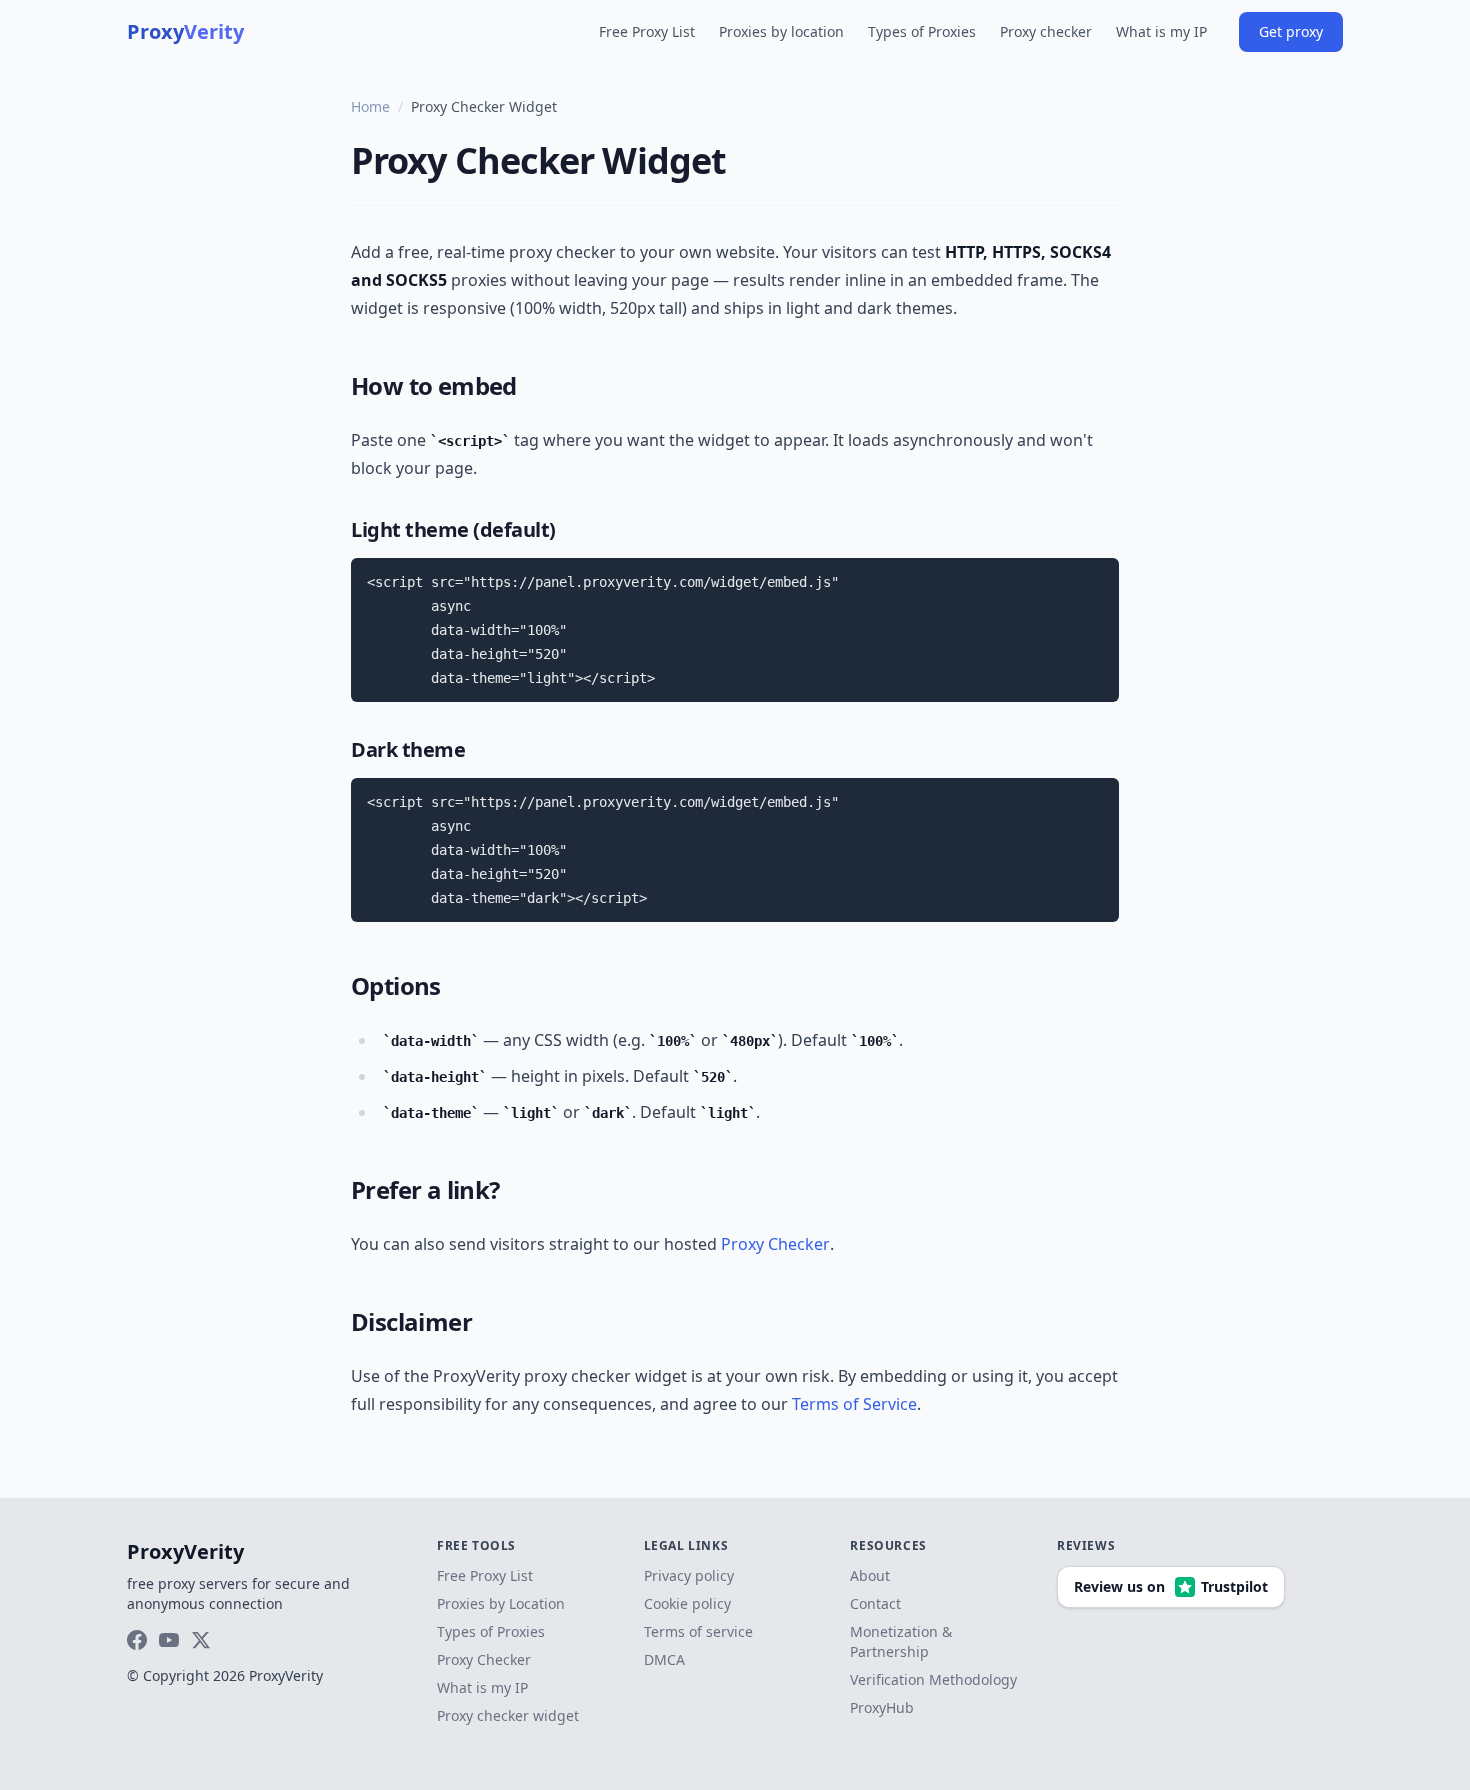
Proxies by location (781, 31)
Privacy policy (689, 1575)
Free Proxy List (647, 31)
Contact (875, 1603)
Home (370, 106)
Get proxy (1291, 31)
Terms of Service (854, 1404)
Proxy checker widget (508, 1715)
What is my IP (1161, 31)
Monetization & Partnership (901, 1641)
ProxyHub (882, 1707)
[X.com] (201, 1640)
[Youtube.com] (169, 1640)
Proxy (185, 31)
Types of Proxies (922, 31)
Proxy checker (1046, 31)
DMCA (664, 1659)
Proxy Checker (775, 1244)
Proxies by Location (501, 1603)
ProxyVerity (185, 1551)
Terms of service (698, 1631)
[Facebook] (137, 1640)
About (870, 1575)
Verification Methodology (933, 1679)
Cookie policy (687, 1603)
